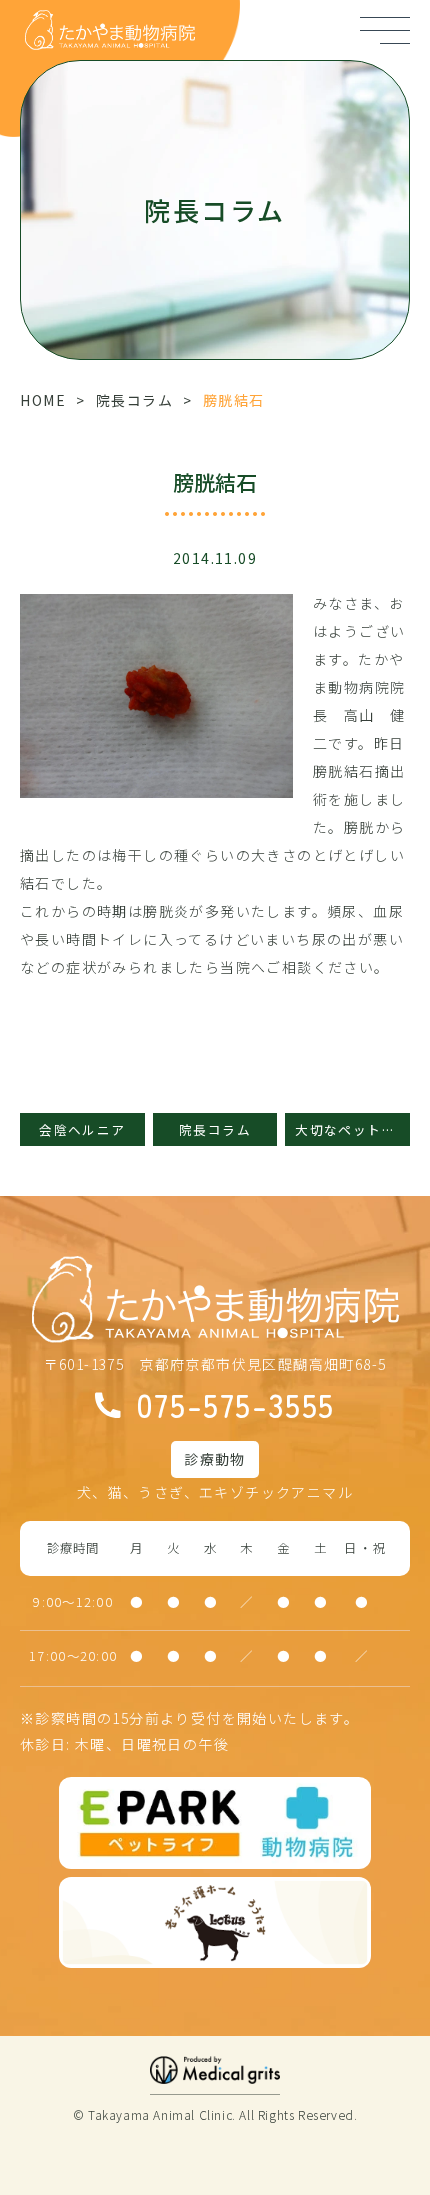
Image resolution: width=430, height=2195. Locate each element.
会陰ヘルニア (82, 1129)
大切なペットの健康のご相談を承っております (352, 1129)
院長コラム (135, 400)
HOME (43, 400)
